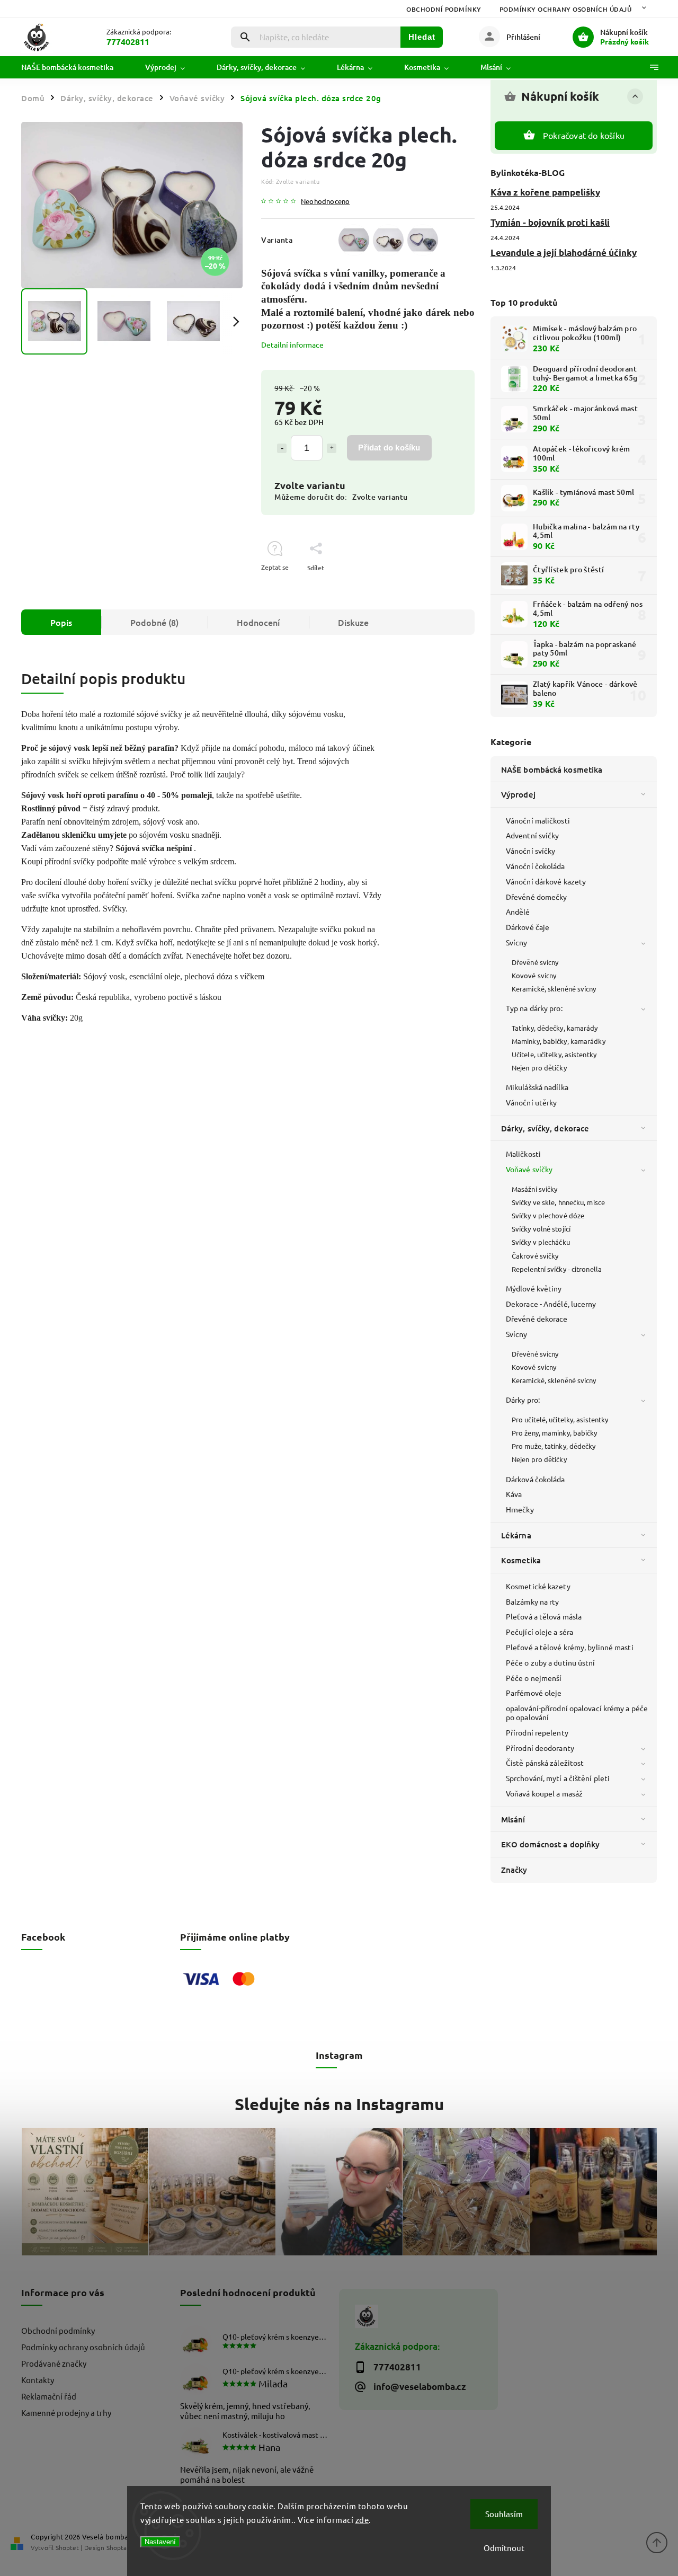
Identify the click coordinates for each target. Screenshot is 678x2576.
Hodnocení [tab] (258, 622)
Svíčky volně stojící (541, 1229)
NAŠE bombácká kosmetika (552, 769)
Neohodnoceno (325, 202)
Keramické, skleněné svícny (554, 989)
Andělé (518, 911)
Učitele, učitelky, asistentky (554, 1054)
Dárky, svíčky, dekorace (545, 1128)
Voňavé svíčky (529, 1169)
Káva (514, 1494)
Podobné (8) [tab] (154, 622)
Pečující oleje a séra (539, 1632)
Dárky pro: (523, 1400)
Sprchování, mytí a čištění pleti (558, 1778)
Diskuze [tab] (353, 622)
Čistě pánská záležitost (545, 1763)
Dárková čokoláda (536, 1479)
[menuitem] (75, 67)
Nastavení (160, 2542)
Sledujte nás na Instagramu (339, 2104)
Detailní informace (292, 344)
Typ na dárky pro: (534, 1008)
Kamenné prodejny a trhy (66, 2413)
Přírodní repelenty (537, 1732)
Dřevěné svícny (535, 962)
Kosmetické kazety (538, 1586)
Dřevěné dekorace (537, 1318)
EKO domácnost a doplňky (550, 1844)
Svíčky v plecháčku (541, 1242)
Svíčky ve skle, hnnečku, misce (558, 1202)
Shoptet (67, 2547)
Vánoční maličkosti (538, 820)
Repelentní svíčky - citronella (557, 1269)
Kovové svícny (534, 975)
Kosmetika (521, 1560)
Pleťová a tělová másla (544, 1616)
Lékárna (516, 1535)
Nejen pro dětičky (539, 1068)
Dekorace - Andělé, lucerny (551, 1304)
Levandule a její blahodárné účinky (564, 253)
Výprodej (518, 794)
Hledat (422, 37)
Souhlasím (504, 2514)
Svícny (517, 942)
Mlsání (513, 1819)
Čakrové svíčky (535, 1256)
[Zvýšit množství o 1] (332, 448)
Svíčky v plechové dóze (548, 1215)
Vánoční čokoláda (536, 866)
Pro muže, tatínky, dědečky (554, 1446)
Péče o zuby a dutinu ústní (551, 1662)
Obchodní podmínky (444, 9)
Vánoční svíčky (530, 851)
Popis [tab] (61, 622)
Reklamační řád (49, 2396)
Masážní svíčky (534, 1189)
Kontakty (38, 2380)
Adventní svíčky (533, 835)
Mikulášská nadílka (537, 1087)
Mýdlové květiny (534, 1288)
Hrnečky (520, 1509)
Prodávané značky (54, 2363)
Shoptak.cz (122, 2547)
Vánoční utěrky (531, 1102)
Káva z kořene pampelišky (545, 192)
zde (362, 2520)
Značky (514, 1870)
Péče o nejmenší (534, 1678)
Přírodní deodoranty (540, 1748)
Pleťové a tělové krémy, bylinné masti (570, 1647)
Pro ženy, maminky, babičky (555, 1433)
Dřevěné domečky (537, 897)
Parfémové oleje (534, 1693)
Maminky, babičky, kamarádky (559, 1041)
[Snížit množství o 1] (282, 448)
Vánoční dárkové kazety (546, 881)
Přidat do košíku (389, 448)
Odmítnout (504, 2548)
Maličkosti (523, 1154)
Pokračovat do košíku (584, 135)
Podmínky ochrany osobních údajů (566, 9)
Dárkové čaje (528, 927)
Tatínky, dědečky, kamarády (555, 1028)
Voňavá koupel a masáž (544, 1793)
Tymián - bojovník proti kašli (550, 222)
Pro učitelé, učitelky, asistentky (560, 1419)
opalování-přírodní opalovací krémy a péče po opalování (577, 1712)
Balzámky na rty (533, 1601)
